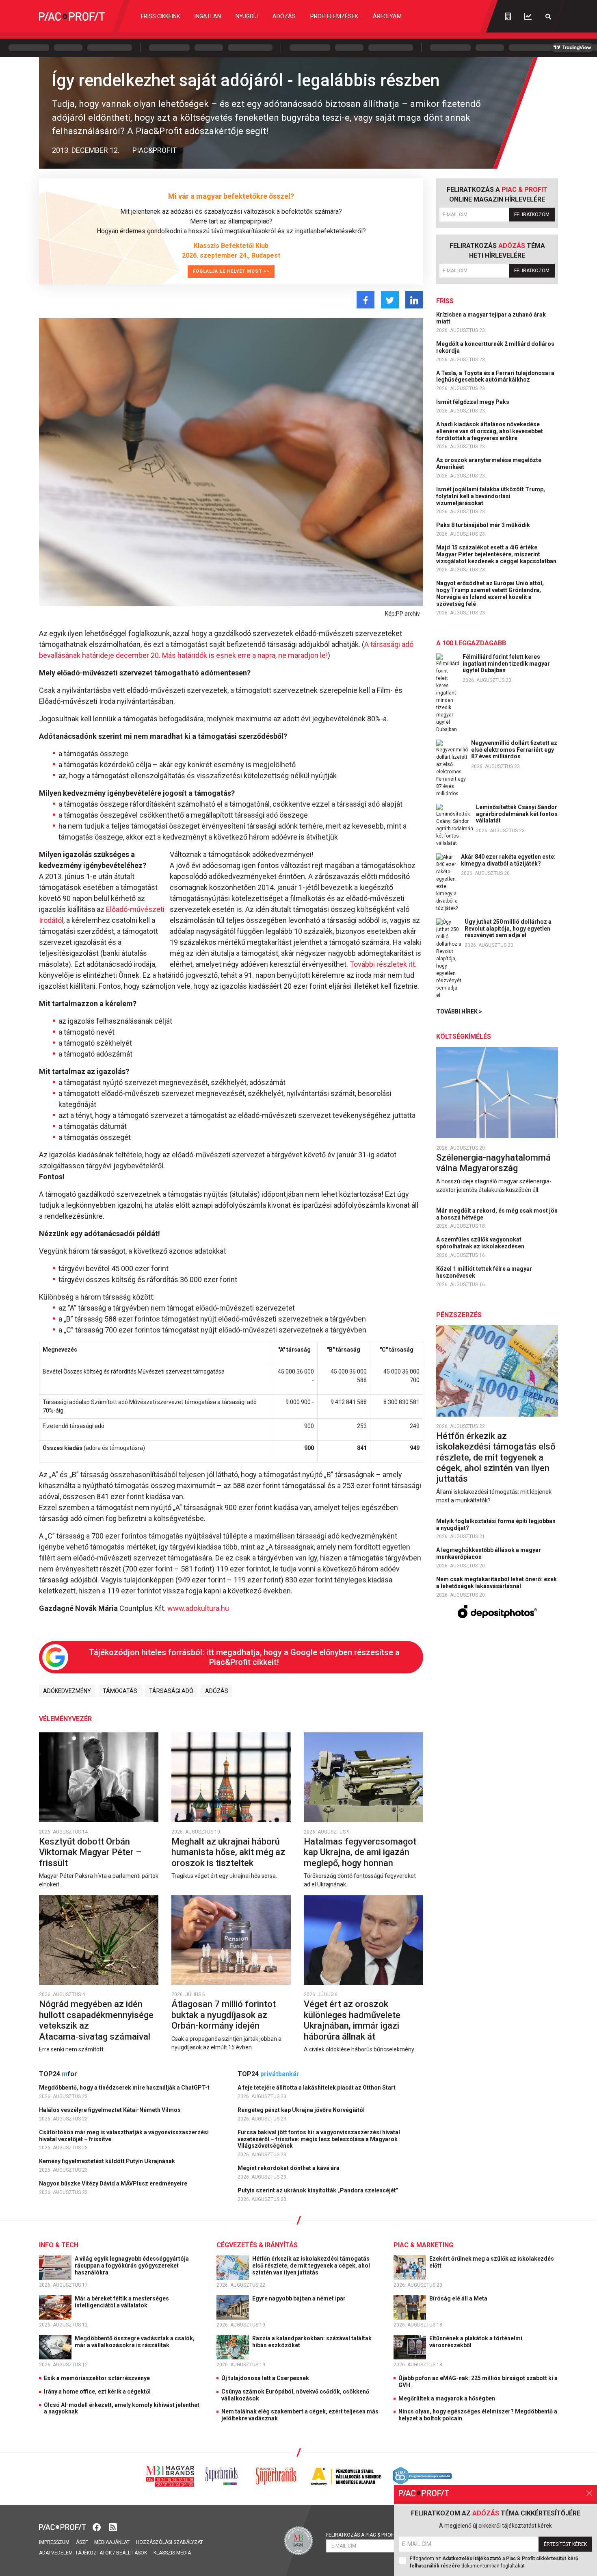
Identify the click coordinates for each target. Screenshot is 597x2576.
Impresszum (54, 2542)
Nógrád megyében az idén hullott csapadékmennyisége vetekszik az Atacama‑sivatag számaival (96, 2020)
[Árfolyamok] (528, 16)
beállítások (132, 2553)
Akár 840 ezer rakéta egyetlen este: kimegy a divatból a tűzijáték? (508, 860)
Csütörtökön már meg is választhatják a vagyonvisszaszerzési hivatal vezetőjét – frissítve (124, 2136)
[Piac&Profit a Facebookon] (97, 2527)
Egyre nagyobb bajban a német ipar (300, 2298)
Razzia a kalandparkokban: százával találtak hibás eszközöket (312, 2342)
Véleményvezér (65, 1719)
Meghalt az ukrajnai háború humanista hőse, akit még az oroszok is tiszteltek (228, 1852)
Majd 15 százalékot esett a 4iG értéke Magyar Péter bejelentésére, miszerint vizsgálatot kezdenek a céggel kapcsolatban (497, 554)
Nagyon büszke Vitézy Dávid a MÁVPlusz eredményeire (114, 2183)
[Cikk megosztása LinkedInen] (414, 300)
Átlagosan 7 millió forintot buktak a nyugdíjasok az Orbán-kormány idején (224, 2015)
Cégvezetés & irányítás (257, 2245)
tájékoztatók (93, 2553)
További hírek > (459, 1011)
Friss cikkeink (160, 16)
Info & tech (59, 2245)
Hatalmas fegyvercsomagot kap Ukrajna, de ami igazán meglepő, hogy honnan (360, 1852)
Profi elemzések (334, 16)
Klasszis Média (172, 2553)
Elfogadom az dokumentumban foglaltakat (494, 2562)
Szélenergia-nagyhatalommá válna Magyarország (493, 1163)
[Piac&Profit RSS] (113, 2527)
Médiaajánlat (112, 2542)
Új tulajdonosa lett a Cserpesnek (265, 2378)
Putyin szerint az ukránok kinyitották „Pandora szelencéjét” (319, 2190)
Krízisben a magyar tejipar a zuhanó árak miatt (491, 318)
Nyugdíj (247, 16)
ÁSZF (82, 2542)
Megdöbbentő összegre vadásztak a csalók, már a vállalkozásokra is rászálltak (135, 2342)
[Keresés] (548, 16)
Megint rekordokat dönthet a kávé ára (289, 2168)
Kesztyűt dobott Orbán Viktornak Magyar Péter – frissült (90, 1852)
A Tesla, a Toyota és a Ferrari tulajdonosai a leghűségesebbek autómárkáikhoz (495, 377)
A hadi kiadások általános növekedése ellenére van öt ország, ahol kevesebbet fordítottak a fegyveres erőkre (490, 431)
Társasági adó (171, 1691)
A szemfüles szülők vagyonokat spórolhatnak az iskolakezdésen (481, 1243)
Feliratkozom (532, 215)
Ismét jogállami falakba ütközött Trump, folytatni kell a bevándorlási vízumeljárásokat (491, 496)
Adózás (284, 16)
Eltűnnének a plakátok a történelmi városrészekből (476, 2342)
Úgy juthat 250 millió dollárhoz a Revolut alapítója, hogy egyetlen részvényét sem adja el (508, 929)
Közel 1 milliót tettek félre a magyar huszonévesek (484, 1272)
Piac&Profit (155, 150)
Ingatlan (208, 16)
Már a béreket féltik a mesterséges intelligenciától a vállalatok (122, 2302)
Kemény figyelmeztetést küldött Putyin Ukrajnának (108, 2161)
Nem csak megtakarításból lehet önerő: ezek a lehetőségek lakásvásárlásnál (496, 1583)
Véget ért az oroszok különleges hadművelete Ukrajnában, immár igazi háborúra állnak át (352, 2020)
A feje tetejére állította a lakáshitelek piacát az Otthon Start (317, 2088)
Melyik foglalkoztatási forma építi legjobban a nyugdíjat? (496, 1525)
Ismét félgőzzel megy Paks (473, 402)
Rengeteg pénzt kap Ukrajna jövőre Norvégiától (302, 2110)
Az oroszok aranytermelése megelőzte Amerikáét (489, 463)
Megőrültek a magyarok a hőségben (447, 2398)
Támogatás (120, 1691)
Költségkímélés (464, 1036)
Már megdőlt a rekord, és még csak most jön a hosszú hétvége (497, 1214)
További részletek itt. (382, 964)
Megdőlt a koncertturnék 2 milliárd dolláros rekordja (495, 347)
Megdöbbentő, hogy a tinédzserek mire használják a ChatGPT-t (125, 2088)
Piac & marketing (423, 2245)
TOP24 (58, 2074)
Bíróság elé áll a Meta (459, 2298)
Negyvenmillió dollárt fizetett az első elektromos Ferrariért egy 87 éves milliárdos (514, 750)
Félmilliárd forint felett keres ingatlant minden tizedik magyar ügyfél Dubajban (506, 664)
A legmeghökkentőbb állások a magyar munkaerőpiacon (489, 1553)
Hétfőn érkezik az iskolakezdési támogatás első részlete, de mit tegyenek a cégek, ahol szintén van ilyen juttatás (496, 1457)
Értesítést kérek (565, 2544)
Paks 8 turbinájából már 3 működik (484, 525)
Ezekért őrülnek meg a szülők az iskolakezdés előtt (492, 2262)
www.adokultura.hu (198, 1608)
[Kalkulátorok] (508, 16)
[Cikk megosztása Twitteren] (390, 300)
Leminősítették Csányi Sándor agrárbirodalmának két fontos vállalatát (517, 814)
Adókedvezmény (67, 1691)
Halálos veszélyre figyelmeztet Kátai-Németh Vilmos (110, 2110)
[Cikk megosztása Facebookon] (366, 300)
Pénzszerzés (459, 1315)
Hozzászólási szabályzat (170, 2542)
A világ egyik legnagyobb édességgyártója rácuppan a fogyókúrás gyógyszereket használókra (132, 2266)
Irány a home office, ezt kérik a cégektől (97, 2392)
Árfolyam (387, 16)
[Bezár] (589, 2493)
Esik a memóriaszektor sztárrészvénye (97, 2378)
